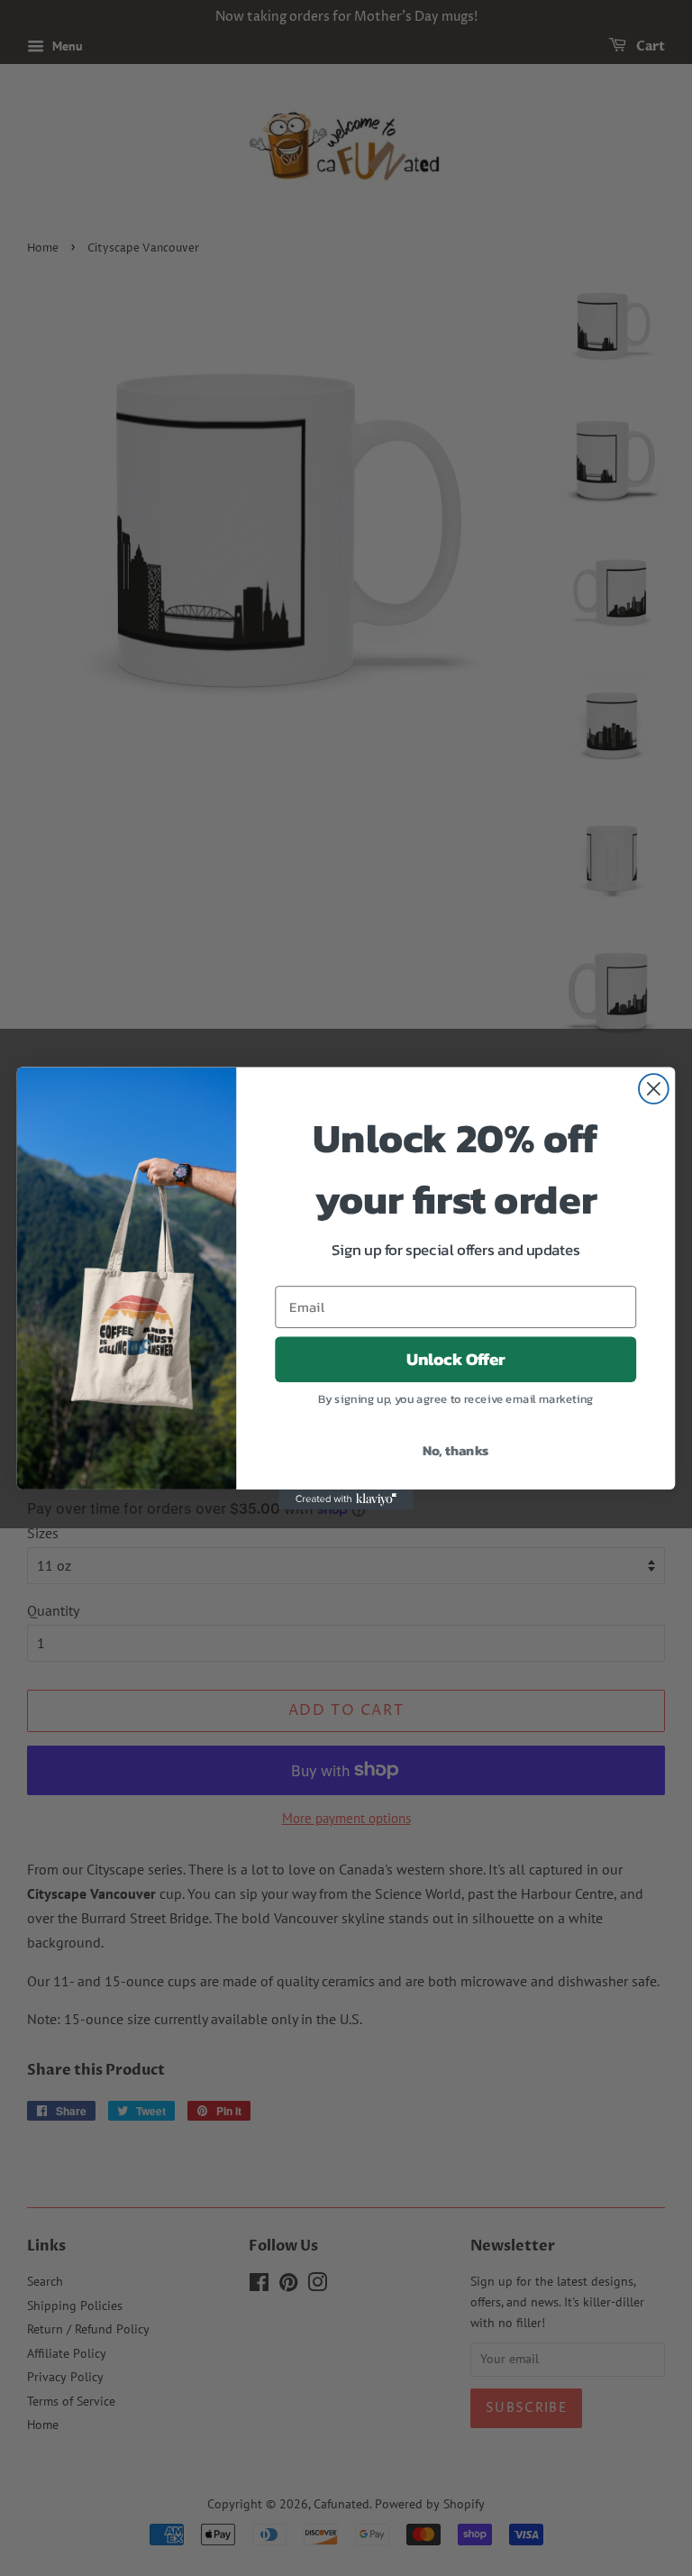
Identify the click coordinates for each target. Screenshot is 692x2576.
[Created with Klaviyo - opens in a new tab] (346, 1499)
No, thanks (456, 1449)
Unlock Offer (456, 1359)
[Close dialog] (654, 1089)
